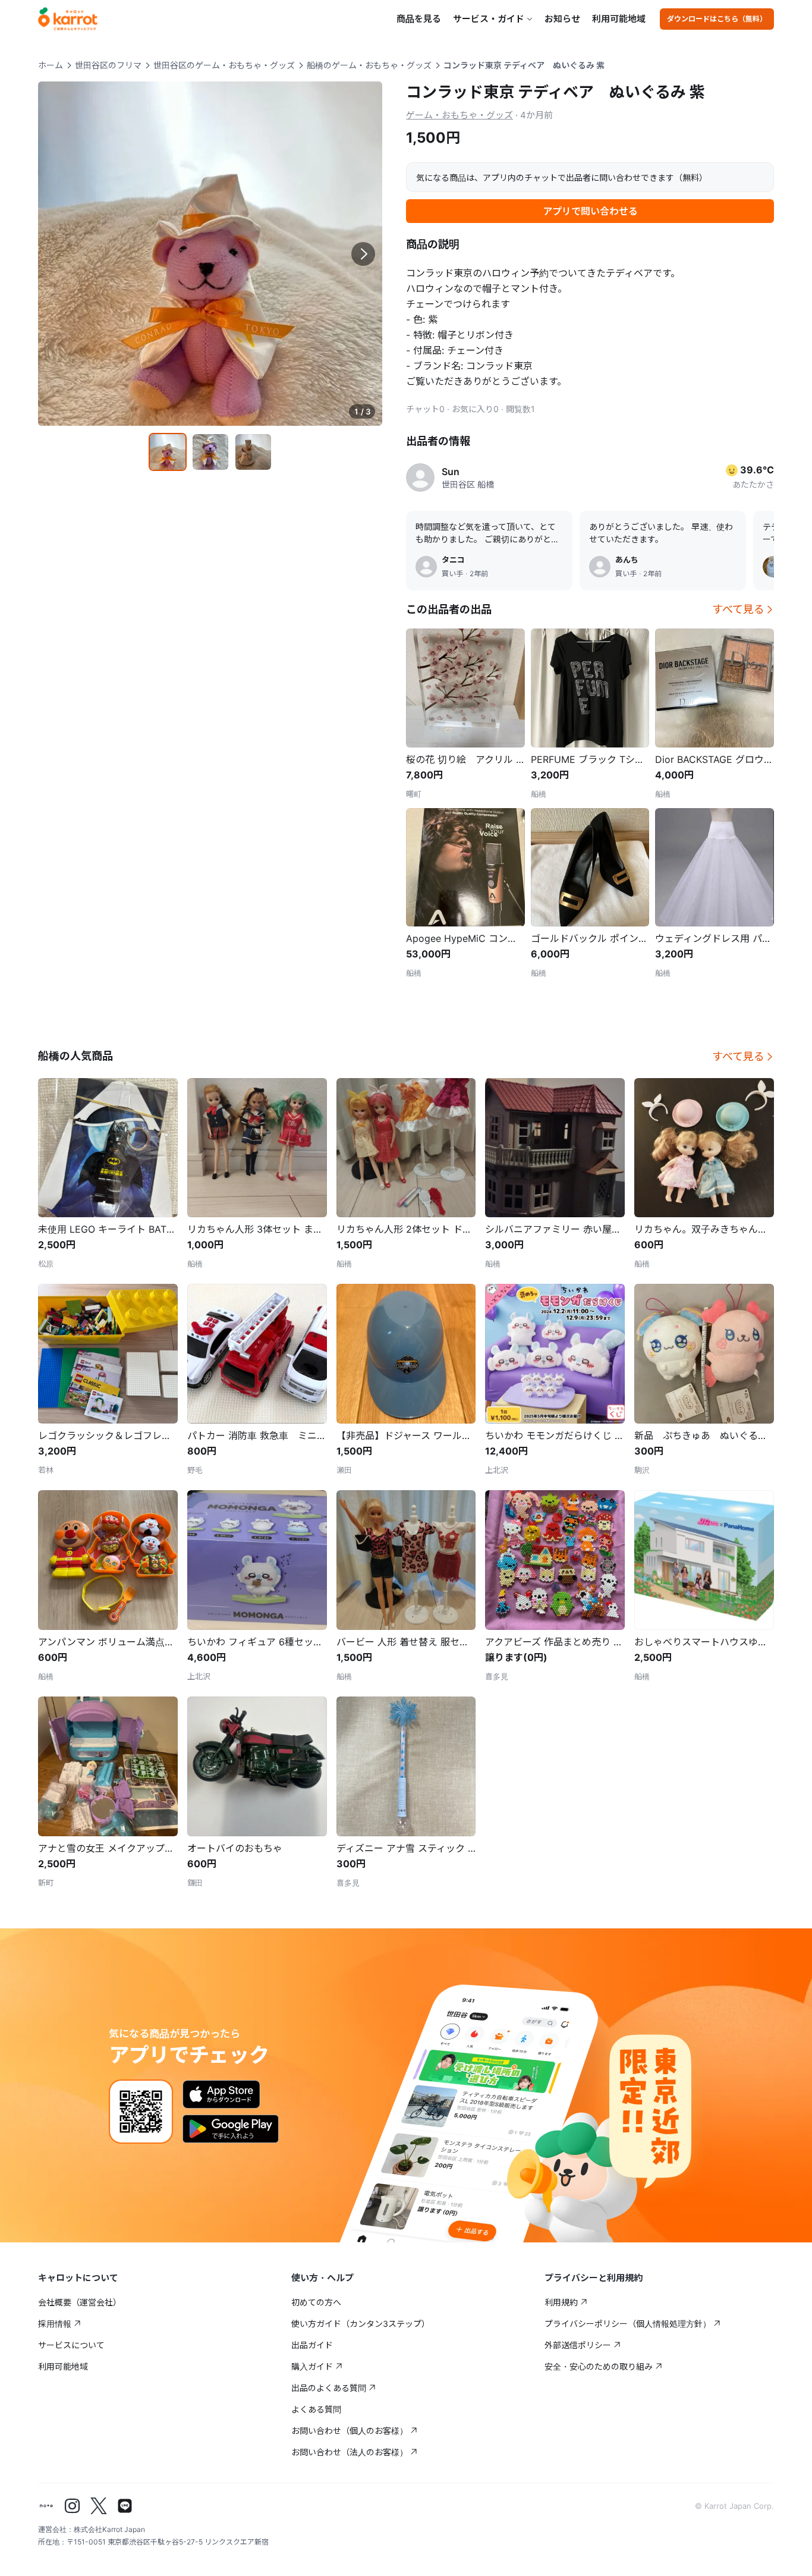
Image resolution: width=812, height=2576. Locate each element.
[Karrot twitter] (99, 2506)
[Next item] (363, 254)
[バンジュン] (773, 567)
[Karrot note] (46, 2506)
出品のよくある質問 (329, 2388)
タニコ (453, 560)
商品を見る (419, 19)
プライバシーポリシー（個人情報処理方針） (628, 2324)
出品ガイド (312, 2345)
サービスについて (71, 2345)
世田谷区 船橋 (468, 484)
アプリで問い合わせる (590, 211)
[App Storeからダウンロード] (221, 2094)
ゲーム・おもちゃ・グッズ (459, 115)
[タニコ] (426, 567)
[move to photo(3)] (253, 452)
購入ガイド (312, 2366)
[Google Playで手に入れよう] (231, 2129)
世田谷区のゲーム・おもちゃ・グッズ (224, 65)
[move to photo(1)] (168, 452)
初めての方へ (316, 2302)
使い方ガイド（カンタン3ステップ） (361, 2324)
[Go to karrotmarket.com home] (68, 19)
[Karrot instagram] (73, 2506)
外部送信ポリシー (578, 2345)
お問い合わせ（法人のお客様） (350, 2452)
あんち (627, 560)
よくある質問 (316, 2409)
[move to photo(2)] (210, 452)
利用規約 (561, 2302)
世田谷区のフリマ (108, 65)
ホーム (51, 65)
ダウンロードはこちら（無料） (717, 19)
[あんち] (600, 567)
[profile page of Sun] (420, 477)
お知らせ (562, 19)
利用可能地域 (619, 19)
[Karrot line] (125, 2506)
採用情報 (55, 2324)
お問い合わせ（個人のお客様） (350, 2431)
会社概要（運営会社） (80, 2302)
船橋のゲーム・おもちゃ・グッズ (369, 65)
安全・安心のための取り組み (599, 2366)
